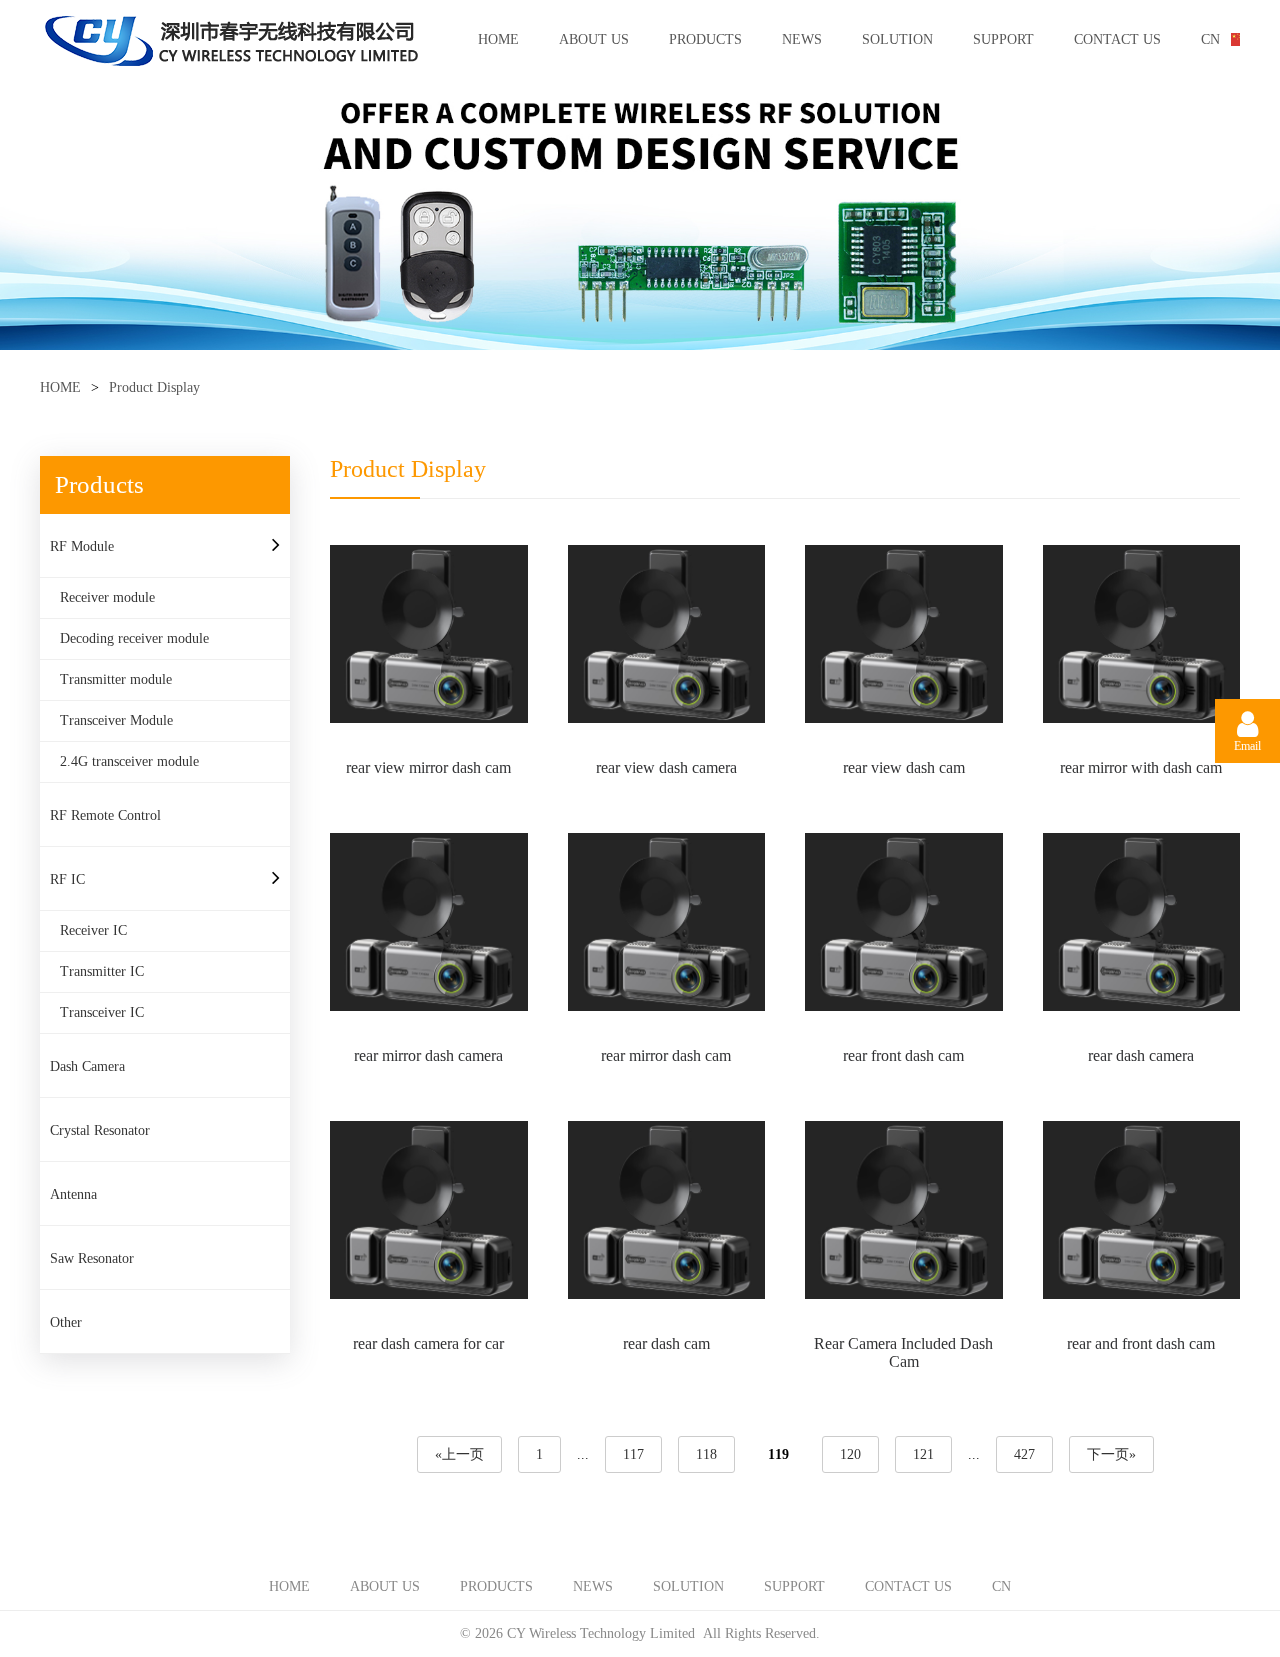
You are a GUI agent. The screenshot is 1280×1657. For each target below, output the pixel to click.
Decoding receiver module (134, 638)
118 (706, 1454)
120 (850, 1454)
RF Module (82, 546)
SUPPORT (1003, 39)
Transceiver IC (102, 1012)
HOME (498, 39)
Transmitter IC (102, 971)
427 (1024, 1454)
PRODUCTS (705, 39)
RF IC (67, 879)
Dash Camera (87, 1066)
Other (66, 1322)
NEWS (802, 39)
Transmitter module (116, 679)
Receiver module (107, 597)
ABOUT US (594, 39)
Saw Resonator (92, 1258)
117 (633, 1454)
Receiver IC (93, 930)
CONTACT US (1117, 39)
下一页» (1111, 1454)
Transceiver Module (116, 720)
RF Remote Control (105, 815)
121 (923, 1454)
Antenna (73, 1194)
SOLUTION (897, 39)
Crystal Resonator (100, 1130)
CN (1210, 39)
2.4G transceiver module (129, 761)
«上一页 (459, 1454)
